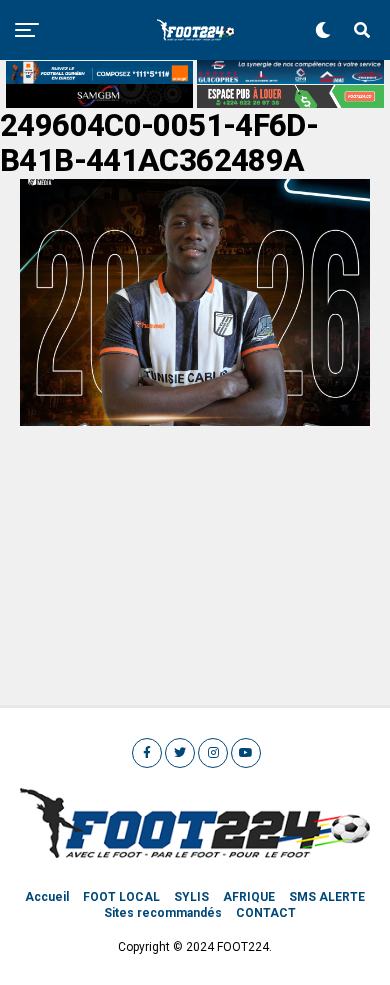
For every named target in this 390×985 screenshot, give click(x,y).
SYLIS (191, 897)
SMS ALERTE (327, 897)
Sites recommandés (163, 913)
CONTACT (266, 913)
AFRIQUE (249, 897)
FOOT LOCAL (121, 897)
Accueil (47, 897)
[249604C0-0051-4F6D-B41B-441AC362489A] (195, 420)
